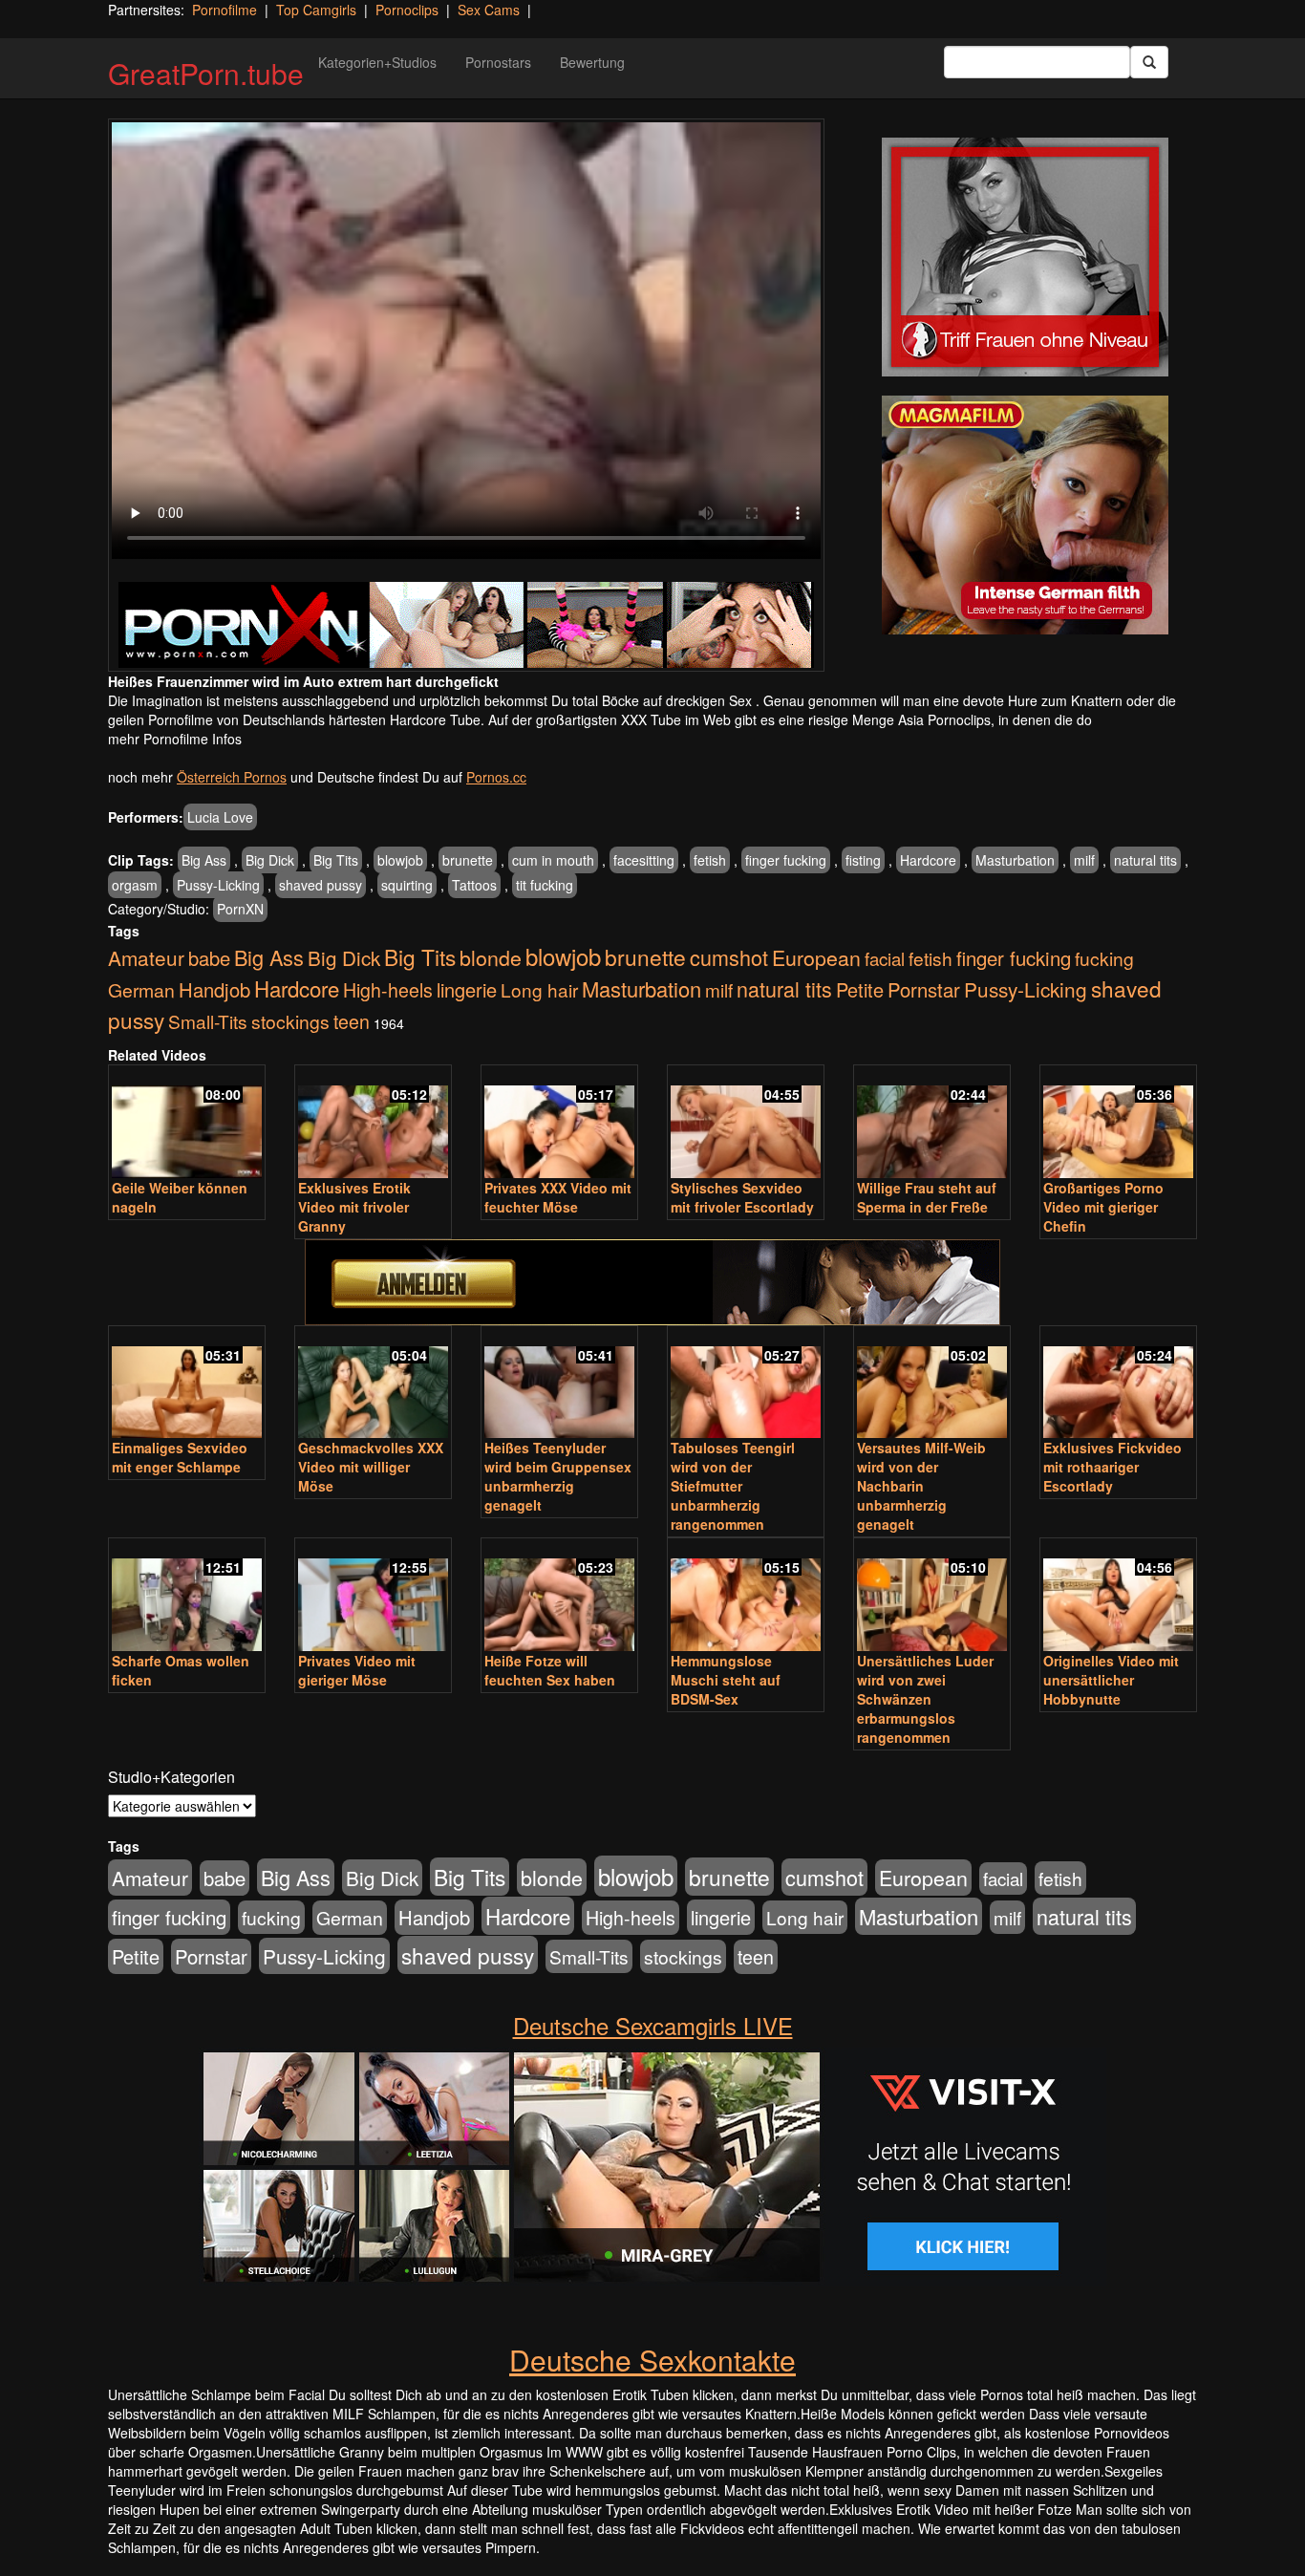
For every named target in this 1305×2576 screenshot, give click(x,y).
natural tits (1145, 860)
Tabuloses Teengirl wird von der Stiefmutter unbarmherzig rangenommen (733, 1486)
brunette (468, 860)
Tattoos (474, 885)
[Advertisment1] (1025, 257)
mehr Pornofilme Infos (175, 739)
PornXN (240, 909)
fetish (710, 860)
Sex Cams (489, 10)
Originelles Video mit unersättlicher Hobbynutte (1111, 1680)
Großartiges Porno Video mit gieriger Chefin (1103, 1207)
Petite (860, 989)
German (141, 990)
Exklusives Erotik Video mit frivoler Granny (354, 1207)
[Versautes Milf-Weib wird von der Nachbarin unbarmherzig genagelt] (932, 1384)
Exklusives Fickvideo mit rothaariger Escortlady (1112, 1467)
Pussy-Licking (218, 885)
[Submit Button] (1149, 62)
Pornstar (924, 989)
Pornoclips (407, 10)
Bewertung (592, 62)
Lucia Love (220, 817)
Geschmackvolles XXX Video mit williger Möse (371, 1467)
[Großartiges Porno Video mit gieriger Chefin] (1118, 1123)
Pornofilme (225, 10)
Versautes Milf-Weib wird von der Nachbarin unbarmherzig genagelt (921, 1486)
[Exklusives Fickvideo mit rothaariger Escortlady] (1118, 1384)
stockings (290, 1021)
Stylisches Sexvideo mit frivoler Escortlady (742, 1197)
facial (885, 958)
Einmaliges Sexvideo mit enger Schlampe (180, 1457)
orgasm (135, 885)
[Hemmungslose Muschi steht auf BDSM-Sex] (746, 1596)
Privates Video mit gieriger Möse (357, 1670)
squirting (407, 885)
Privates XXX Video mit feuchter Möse (558, 1197)
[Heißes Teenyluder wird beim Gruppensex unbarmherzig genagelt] (559, 1384)
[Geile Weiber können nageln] (187, 1123)
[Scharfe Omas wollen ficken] (187, 1596)
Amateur (146, 957)
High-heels (388, 990)
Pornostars (498, 62)
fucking (1104, 958)
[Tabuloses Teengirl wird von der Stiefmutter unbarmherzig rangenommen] (746, 1384)
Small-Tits (208, 1021)
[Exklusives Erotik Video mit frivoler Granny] (373, 1123)
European (816, 957)
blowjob (400, 860)
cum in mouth (553, 860)
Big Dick (270, 860)
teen (352, 1021)
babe (209, 958)
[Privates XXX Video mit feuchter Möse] (559, 1123)
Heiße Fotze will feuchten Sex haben (550, 1670)
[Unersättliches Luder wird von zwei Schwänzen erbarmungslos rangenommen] (932, 1596)
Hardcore (928, 860)
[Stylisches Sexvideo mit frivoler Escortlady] (746, 1123)
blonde (491, 957)
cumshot (729, 957)
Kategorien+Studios (377, 62)
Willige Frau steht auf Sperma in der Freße (927, 1197)
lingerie (467, 989)
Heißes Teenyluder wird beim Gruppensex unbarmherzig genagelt (558, 1476)
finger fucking (786, 860)
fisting (863, 860)
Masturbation (1015, 860)
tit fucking (545, 885)
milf (1084, 860)
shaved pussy (321, 885)
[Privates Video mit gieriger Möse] (373, 1596)
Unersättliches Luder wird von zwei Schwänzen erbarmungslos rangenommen (925, 1699)
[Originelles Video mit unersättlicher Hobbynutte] (1118, 1596)
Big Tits (336, 860)
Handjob (214, 989)
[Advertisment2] (1025, 515)
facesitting (644, 860)
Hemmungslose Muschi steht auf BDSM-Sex (726, 1680)
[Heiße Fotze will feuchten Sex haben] (559, 1596)
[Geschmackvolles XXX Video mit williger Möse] (373, 1384)
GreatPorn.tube (206, 73)
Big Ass (204, 860)
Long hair (539, 989)
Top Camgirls (316, 10)
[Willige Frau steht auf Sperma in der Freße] (932, 1123)
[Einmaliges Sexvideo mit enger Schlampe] (187, 1384)
